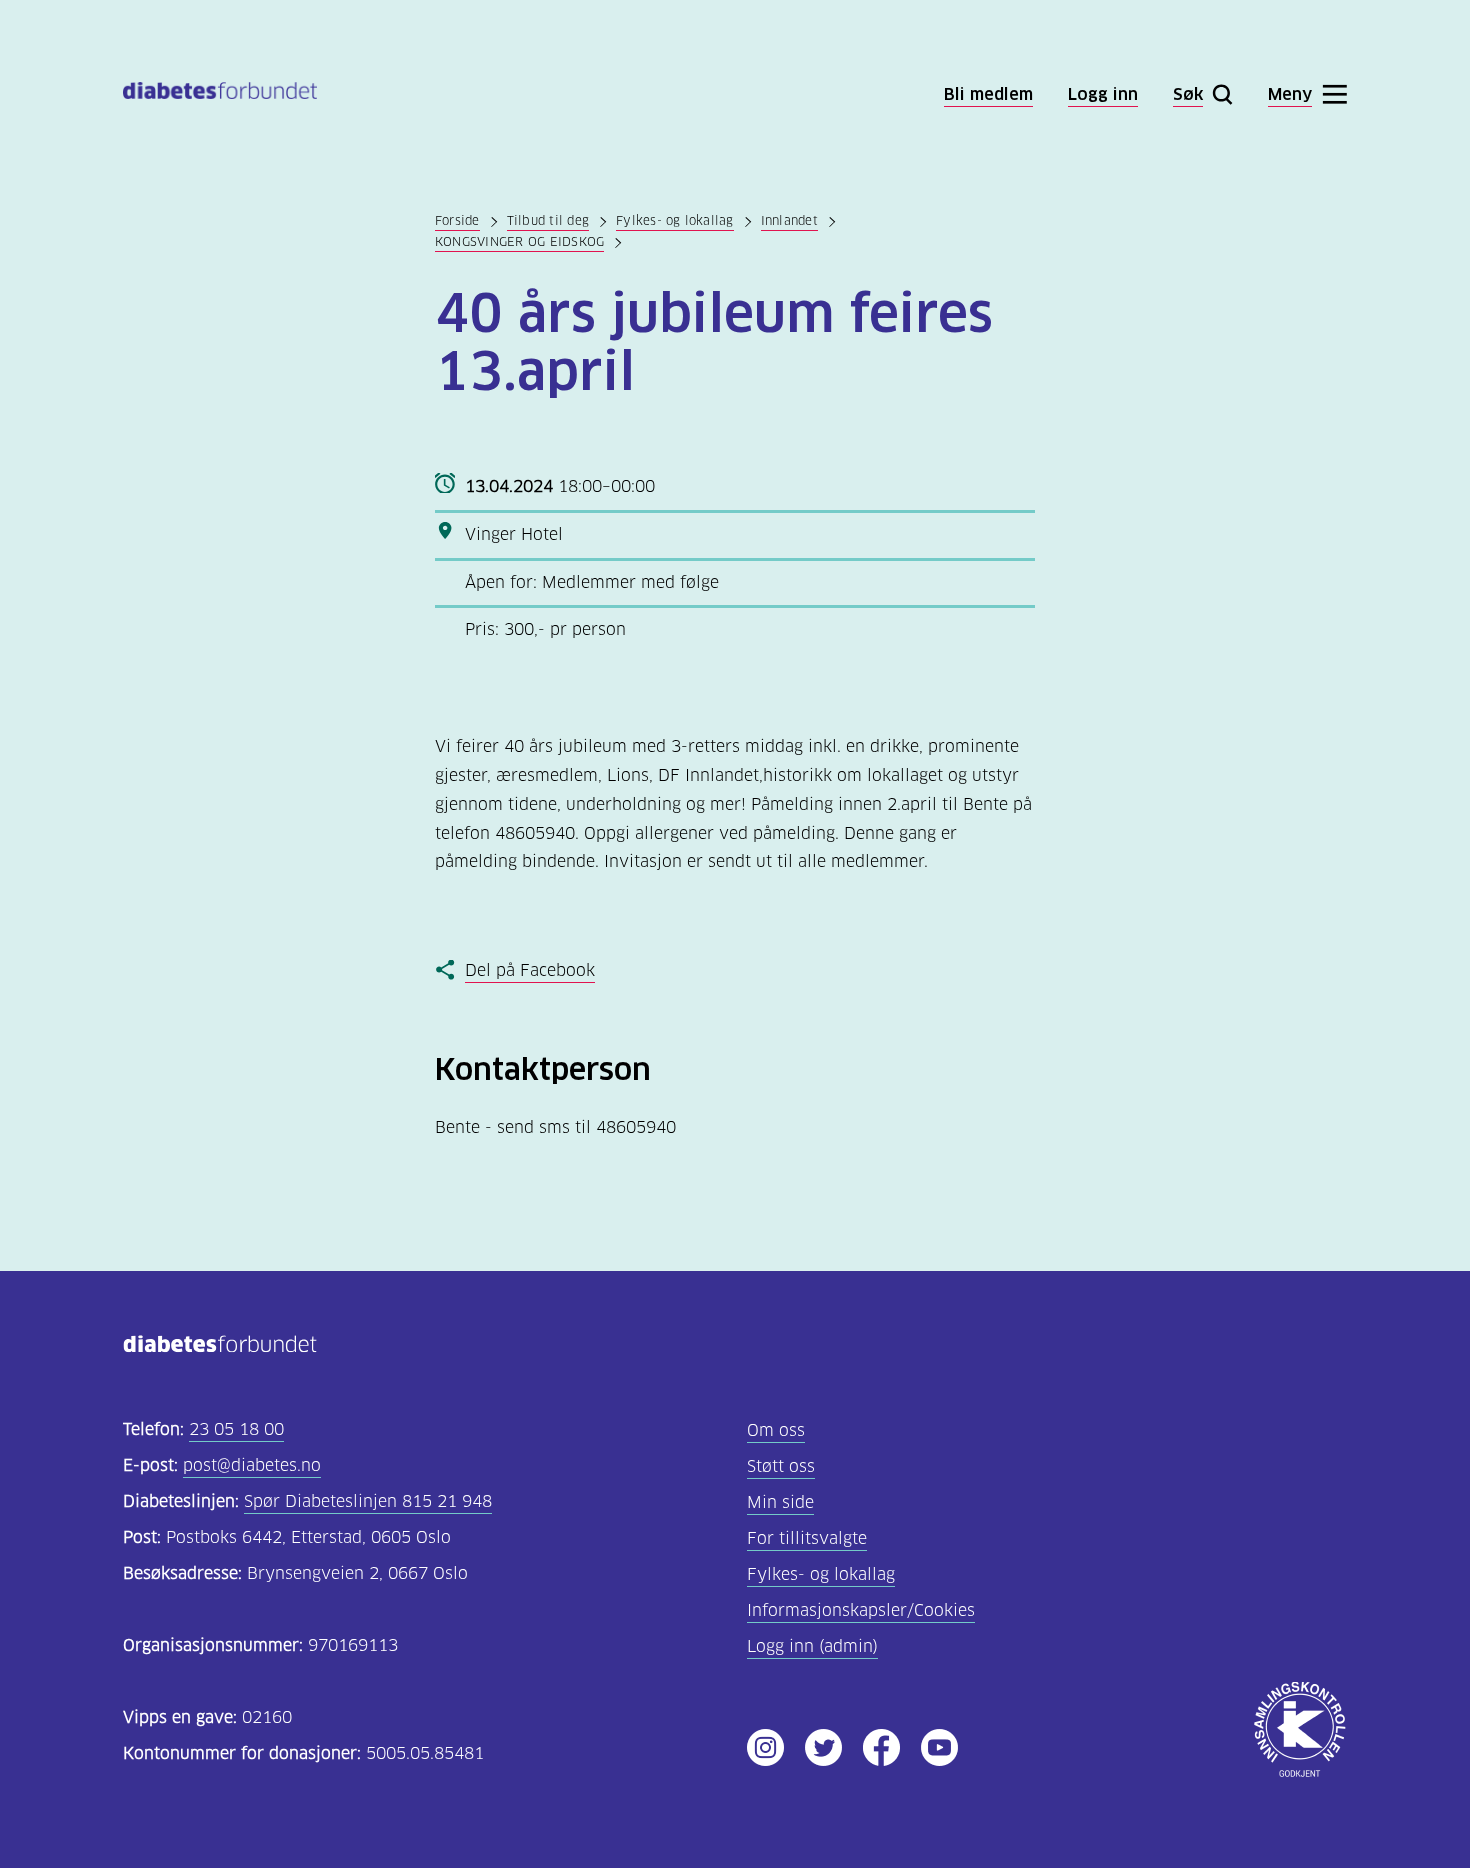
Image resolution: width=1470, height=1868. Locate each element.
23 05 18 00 (236, 1429)
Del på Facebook (530, 970)
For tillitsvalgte (807, 1538)
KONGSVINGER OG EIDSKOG (519, 241)
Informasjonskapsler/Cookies (861, 1610)
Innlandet (789, 220)
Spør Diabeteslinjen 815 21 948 (368, 1501)
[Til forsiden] (220, 94)
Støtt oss (781, 1466)
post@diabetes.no (252, 1465)
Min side (780, 1502)
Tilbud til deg (548, 220)
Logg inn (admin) (812, 1646)
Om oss (776, 1430)
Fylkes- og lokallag (675, 220)
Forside (457, 220)
